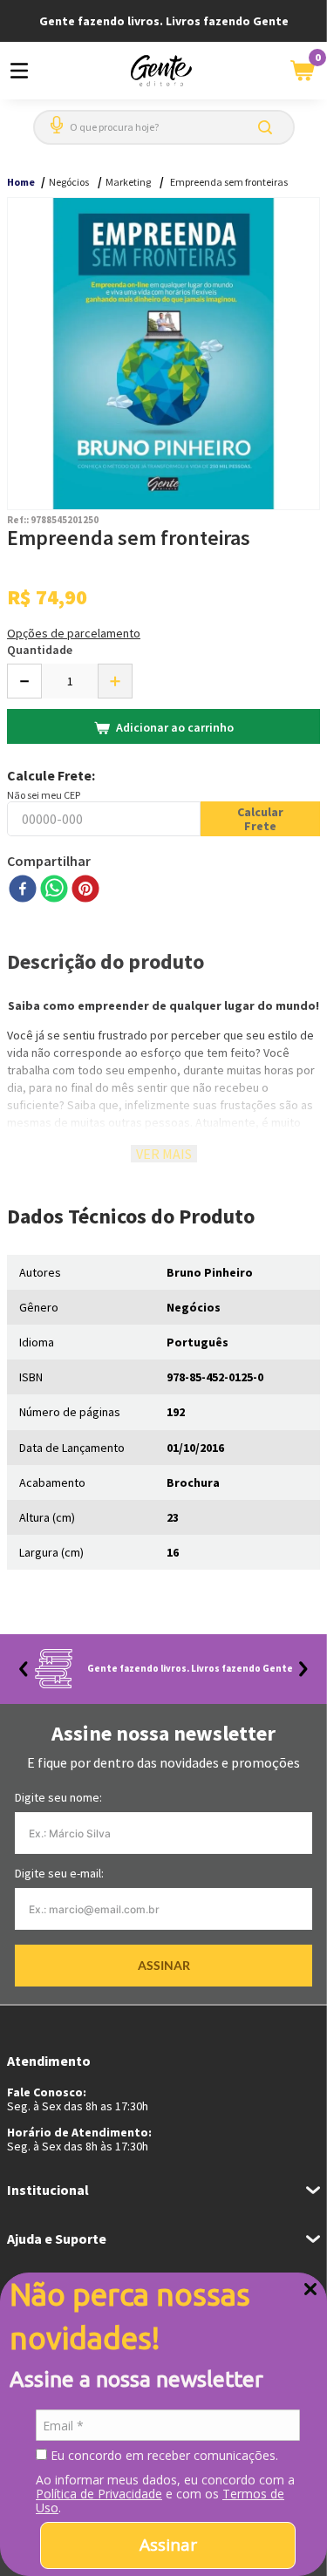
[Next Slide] (303, 1669)
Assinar (168, 2545)
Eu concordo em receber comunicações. (163, 2456)
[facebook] (23, 890)
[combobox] (164, 127)
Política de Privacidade (99, 2494)
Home (21, 182)
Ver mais (164, 1154)
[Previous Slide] (24, 1669)
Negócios (69, 182)
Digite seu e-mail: (59, 1873)
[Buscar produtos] (269, 127)
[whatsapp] (54, 890)
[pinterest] (85, 890)
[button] (53, 118)
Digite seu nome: (58, 1797)
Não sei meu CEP (44, 795)
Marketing (128, 182)
